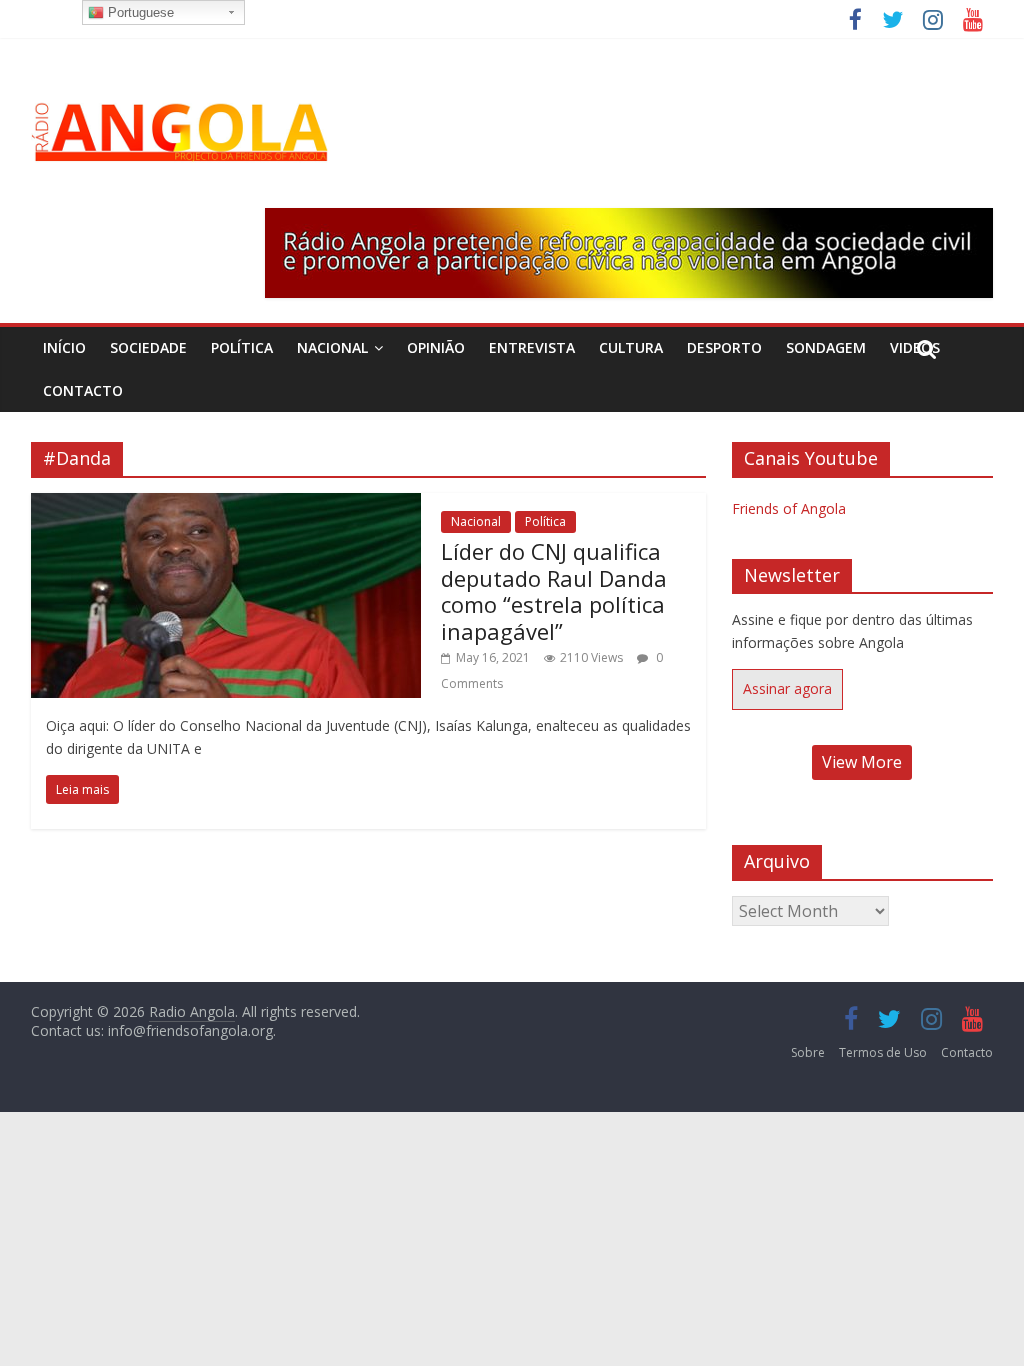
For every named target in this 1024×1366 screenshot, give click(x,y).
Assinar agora (787, 688)
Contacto (83, 390)
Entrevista (532, 347)
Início (64, 347)
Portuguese (139, 12)
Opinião (436, 347)
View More (862, 762)
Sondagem (826, 347)
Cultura (631, 347)
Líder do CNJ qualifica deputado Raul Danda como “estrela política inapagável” (554, 590)
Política (242, 347)
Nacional (332, 347)
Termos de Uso (883, 1052)
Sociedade (148, 347)
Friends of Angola (789, 508)
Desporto (724, 347)
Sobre (808, 1052)
